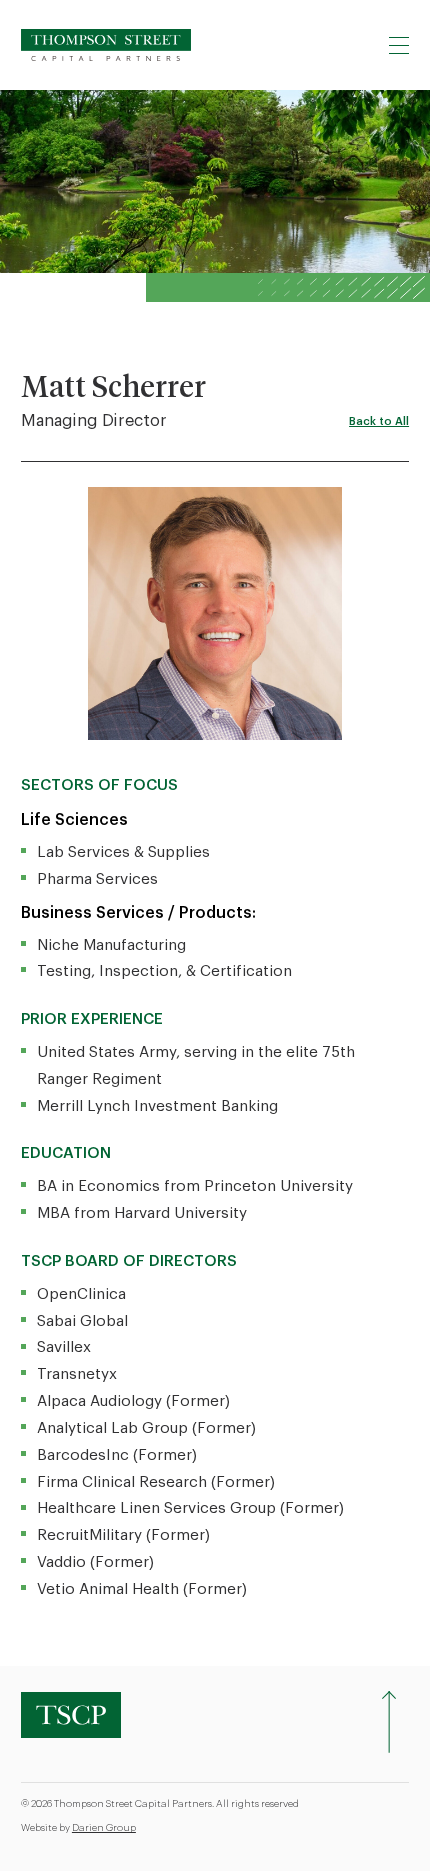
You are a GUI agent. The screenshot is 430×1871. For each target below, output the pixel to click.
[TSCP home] (106, 45)
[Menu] (399, 45)
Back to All (379, 421)
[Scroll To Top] (389, 1722)
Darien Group (104, 1828)
